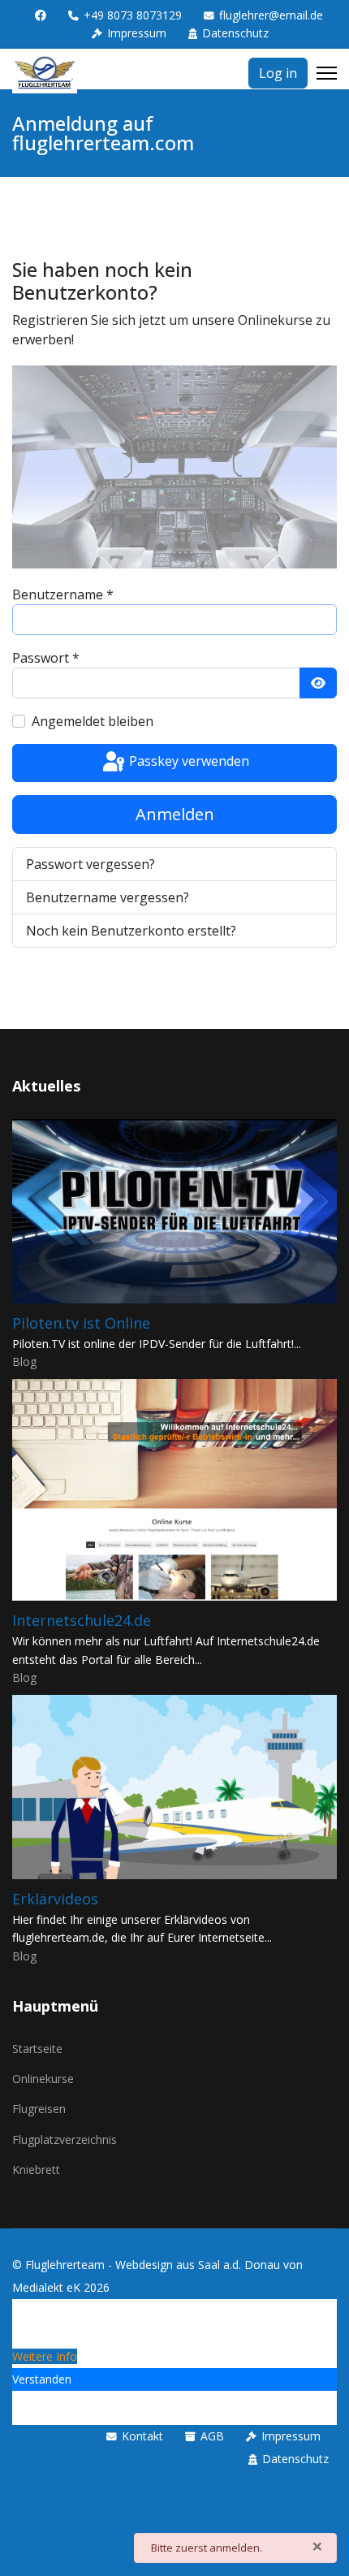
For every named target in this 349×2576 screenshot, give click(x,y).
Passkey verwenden (187, 762)
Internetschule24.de (82, 1620)
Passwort (46, 658)
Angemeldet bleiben (93, 721)
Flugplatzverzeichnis (65, 2139)
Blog (24, 1361)
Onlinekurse (43, 2079)
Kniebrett (36, 2170)
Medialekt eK (46, 2287)
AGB (212, 2436)
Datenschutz (235, 33)
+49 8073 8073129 (133, 15)
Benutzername (63, 594)
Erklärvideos (55, 1899)
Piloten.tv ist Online (81, 1323)
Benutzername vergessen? (108, 897)
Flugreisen (39, 2109)
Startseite (37, 2049)
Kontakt (142, 2436)
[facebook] (41, 15)
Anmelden (175, 814)
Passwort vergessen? (90, 864)
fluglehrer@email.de (271, 15)
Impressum (137, 33)
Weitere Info (45, 2356)
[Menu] (327, 73)
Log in (278, 73)
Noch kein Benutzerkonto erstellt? (131, 931)
